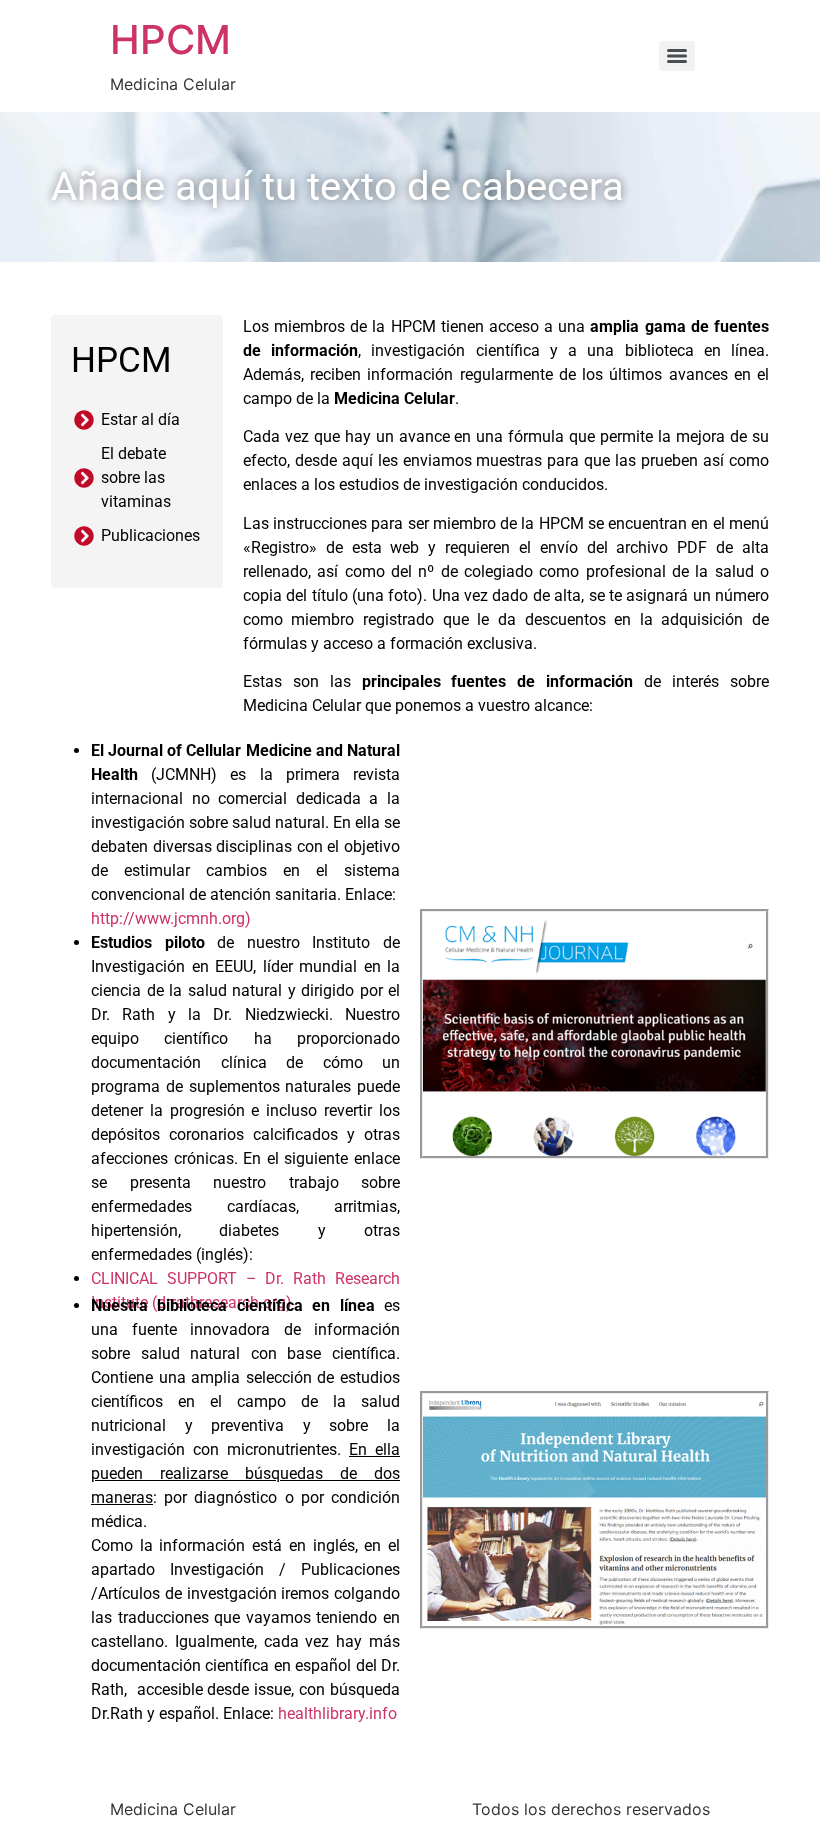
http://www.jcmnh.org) (171, 918)
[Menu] (677, 56)
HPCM (170, 39)
